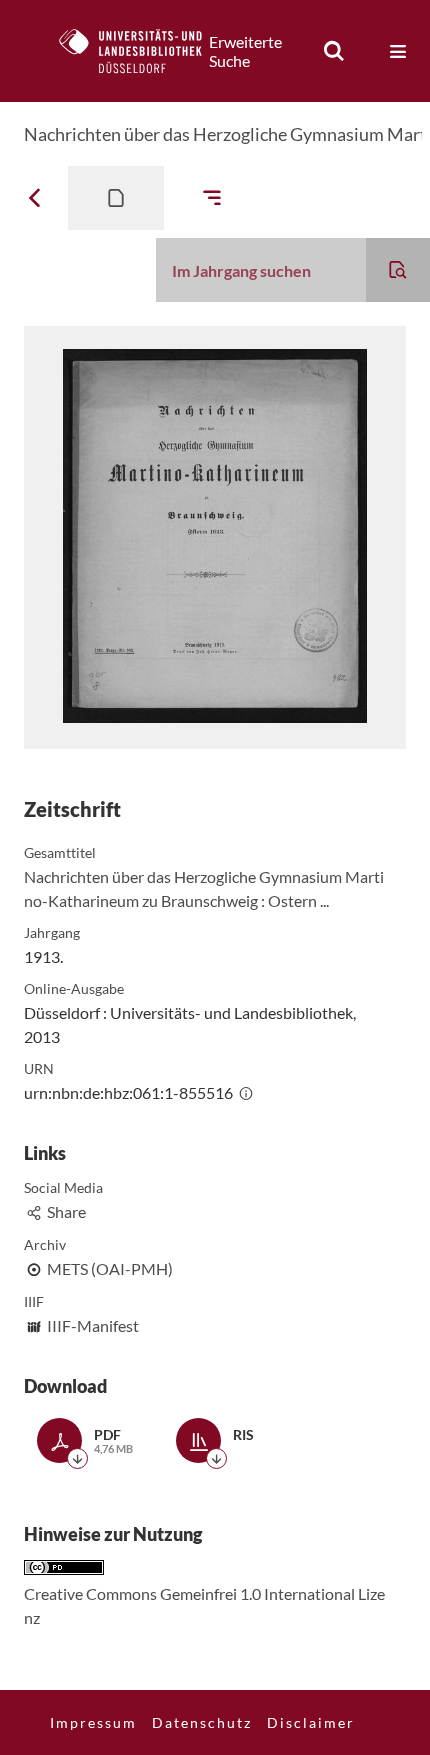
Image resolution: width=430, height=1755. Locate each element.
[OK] (334, 51)
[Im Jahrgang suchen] (398, 270)
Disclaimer (311, 1722)
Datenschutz (202, 1722)
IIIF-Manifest (93, 1325)
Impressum (93, 1722)
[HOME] (141, 51)
